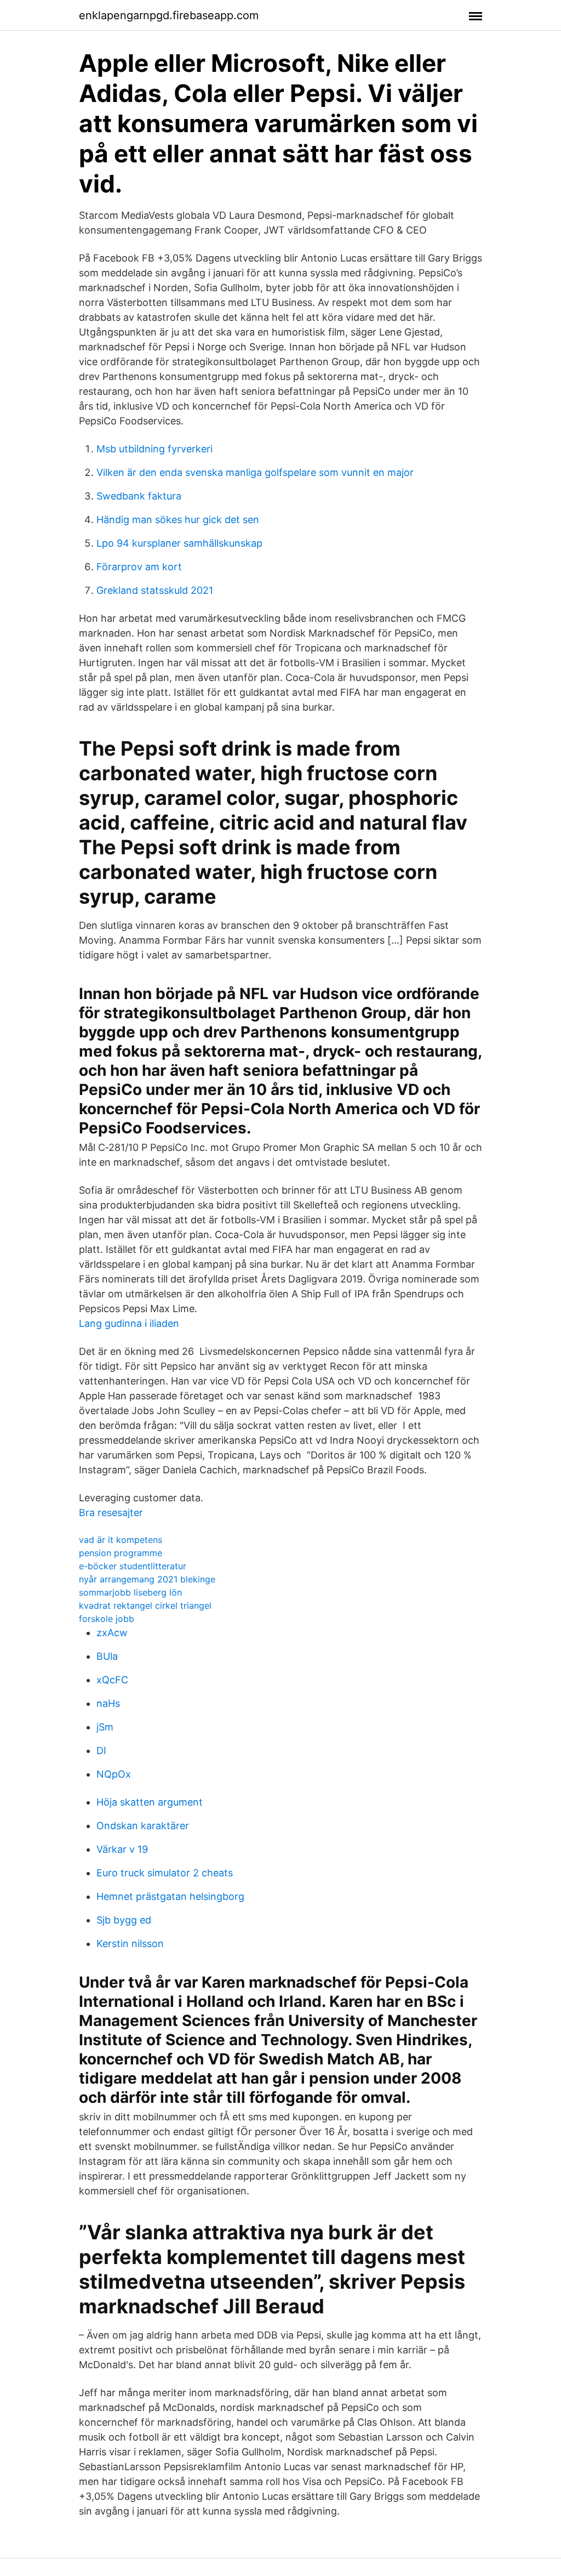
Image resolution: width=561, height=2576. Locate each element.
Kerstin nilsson (130, 1944)
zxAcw (112, 1633)
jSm (105, 1727)
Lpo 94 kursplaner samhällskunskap (179, 543)
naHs (108, 1703)
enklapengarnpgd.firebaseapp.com (169, 15)
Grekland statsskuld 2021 (155, 590)
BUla (107, 1656)
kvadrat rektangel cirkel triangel (145, 1605)
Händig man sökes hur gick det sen (178, 520)
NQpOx (114, 1774)
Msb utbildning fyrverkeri (154, 449)
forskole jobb (107, 1619)
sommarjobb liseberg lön (130, 1592)
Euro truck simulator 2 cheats (165, 1873)
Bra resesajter (111, 1513)
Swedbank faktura (139, 496)
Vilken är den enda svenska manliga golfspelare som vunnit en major (255, 472)
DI (101, 1751)
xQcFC (112, 1680)
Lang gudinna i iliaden (129, 1323)
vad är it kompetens (121, 1540)
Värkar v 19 (122, 1849)
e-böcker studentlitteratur (133, 1566)
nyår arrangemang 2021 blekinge (147, 1579)
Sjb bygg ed (124, 1920)
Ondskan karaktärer (143, 1826)
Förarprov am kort (139, 567)
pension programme (121, 1553)
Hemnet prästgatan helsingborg (170, 1896)
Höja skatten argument (150, 1802)
